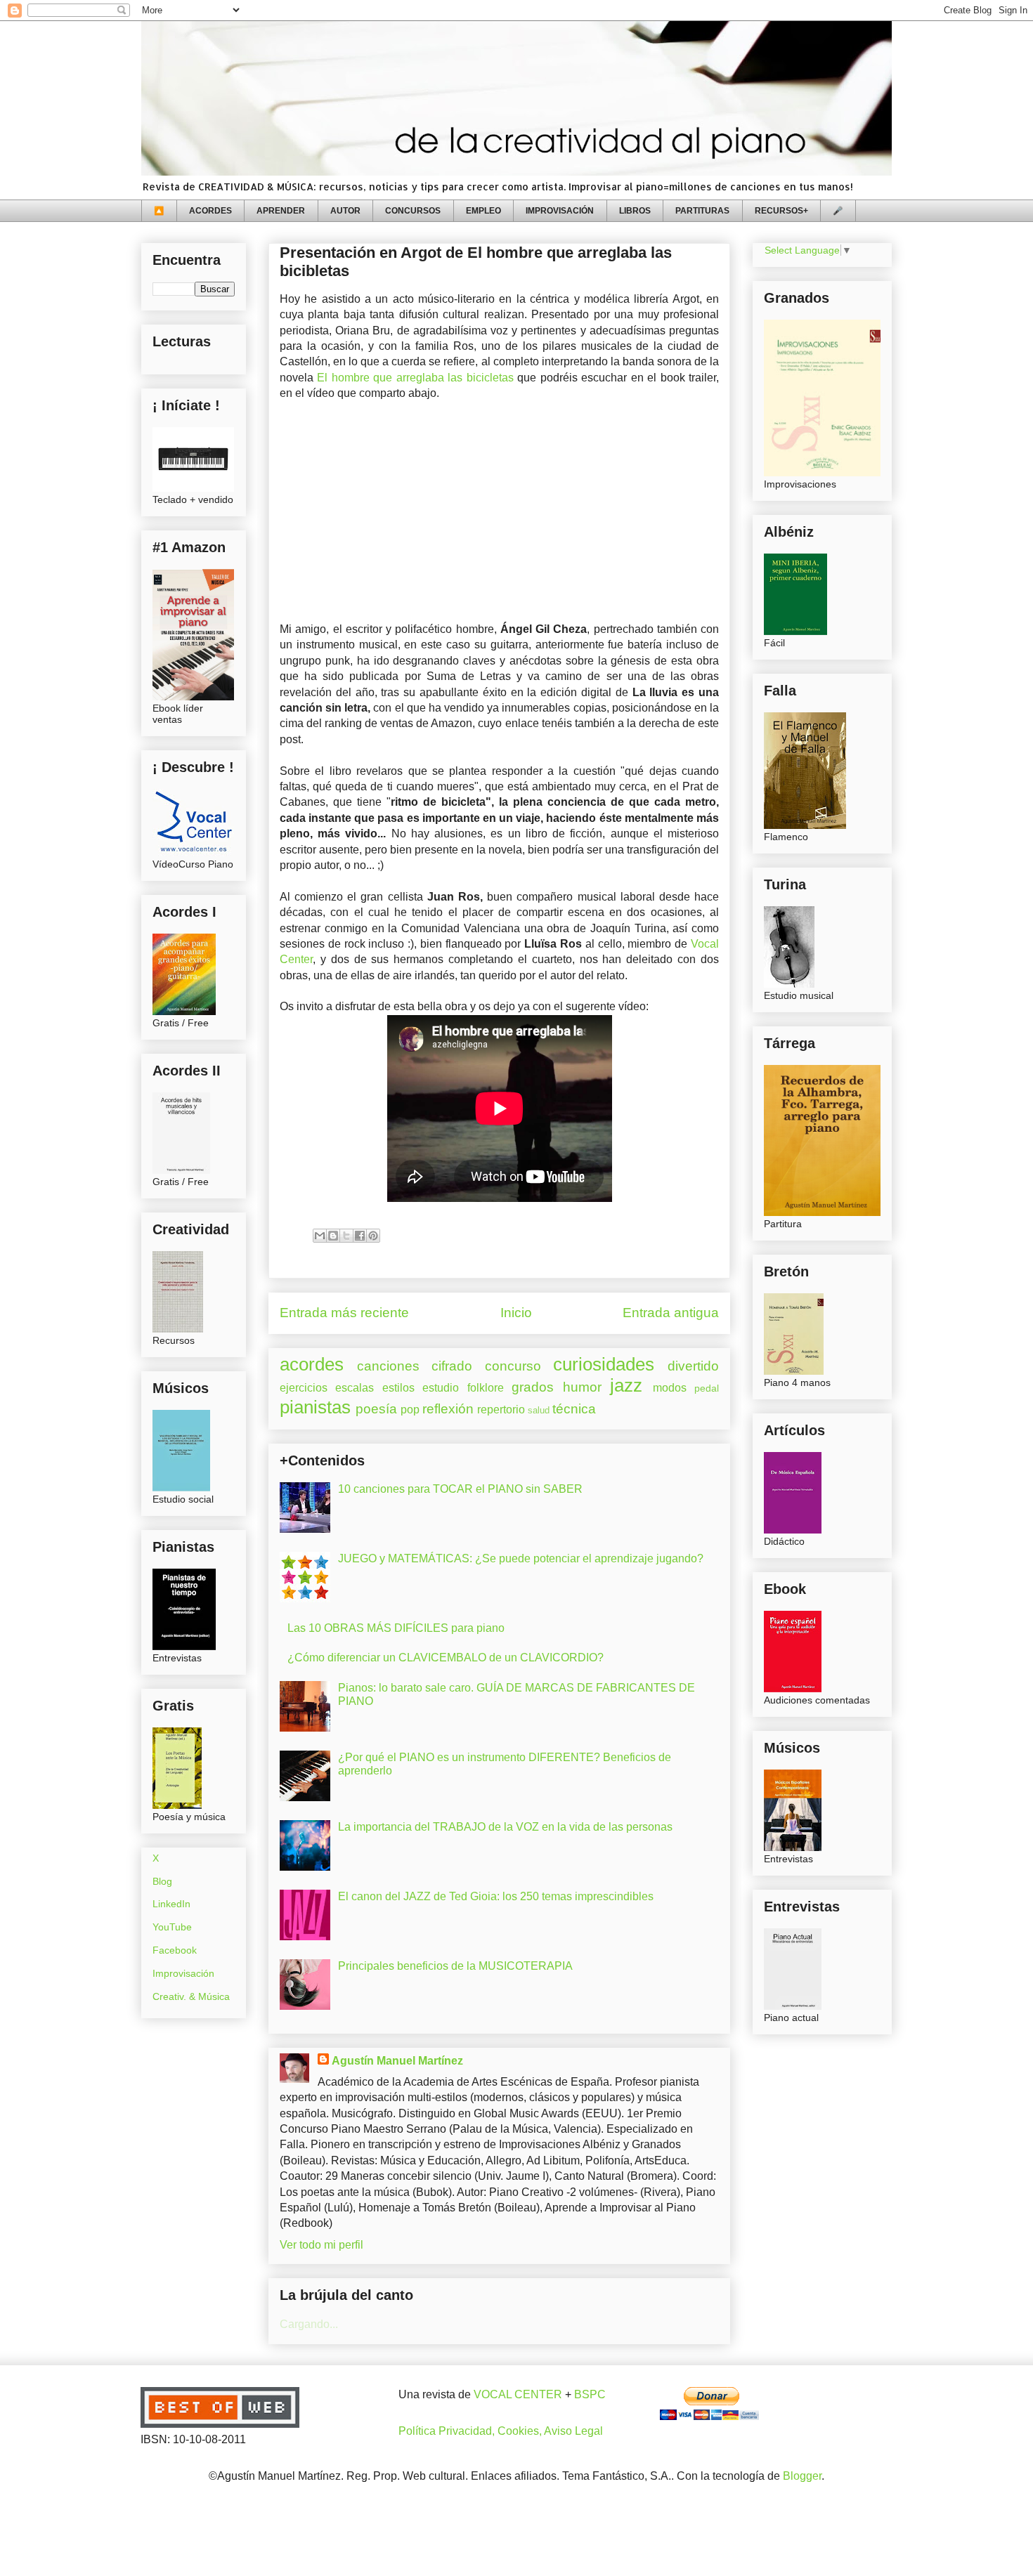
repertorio (501, 1410)
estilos (398, 1388)
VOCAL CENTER (518, 2394)
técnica (574, 1409)
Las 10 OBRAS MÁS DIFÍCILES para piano (396, 1628)
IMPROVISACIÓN (560, 211)
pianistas (315, 1407)
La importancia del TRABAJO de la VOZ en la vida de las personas (505, 1827)
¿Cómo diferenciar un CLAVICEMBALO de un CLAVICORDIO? (446, 1658)
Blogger (802, 2476)
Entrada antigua (671, 1313)
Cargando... (309, 2324)
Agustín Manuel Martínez (397, 2061)
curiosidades (604, 1364)
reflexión (448, 1409)
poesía (376, 1409)
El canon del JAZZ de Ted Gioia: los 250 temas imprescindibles (496, 1896)
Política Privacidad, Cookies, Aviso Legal (501, 2431)
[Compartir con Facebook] (360, 1236)
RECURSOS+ (781, 211)
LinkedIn (171, 1904)
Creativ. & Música (191, 1996)
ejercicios (304, 1388)
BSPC (590, 2394)
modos (670, 1388)
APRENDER (281, 211)
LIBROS (635, 211)
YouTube (172, 1927)
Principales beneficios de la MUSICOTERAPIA (455, 1966)
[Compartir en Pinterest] (373, 1236)
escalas (355, 1388)
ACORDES (210, 211)
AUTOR (345, 211)
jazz (626, 1385)
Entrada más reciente (344, 1313)
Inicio (516, 1313)
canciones (388, 1366)
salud (539, 1410)
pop (410, 1410)
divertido (693, 1366)
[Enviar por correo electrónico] (320, 1236)
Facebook (175, 1950)
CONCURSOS (413, 211)
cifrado (452, 1366)
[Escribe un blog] (333, 1236)
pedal (707, 1388)
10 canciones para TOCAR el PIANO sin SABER (460, 1489)
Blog (162, 1881)
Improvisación (183, 1973)
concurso (513, 1366)
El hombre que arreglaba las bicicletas (415, 378)
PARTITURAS (702, 211)
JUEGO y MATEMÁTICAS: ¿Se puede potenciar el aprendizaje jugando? (521, 1558)
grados (533, 1387)
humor (582, 1387)
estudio (441, 1388)
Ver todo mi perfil (321, 2245)
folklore (486, 1388)
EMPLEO (483, 211)
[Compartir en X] (346, 1236)
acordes (312, 1364)
